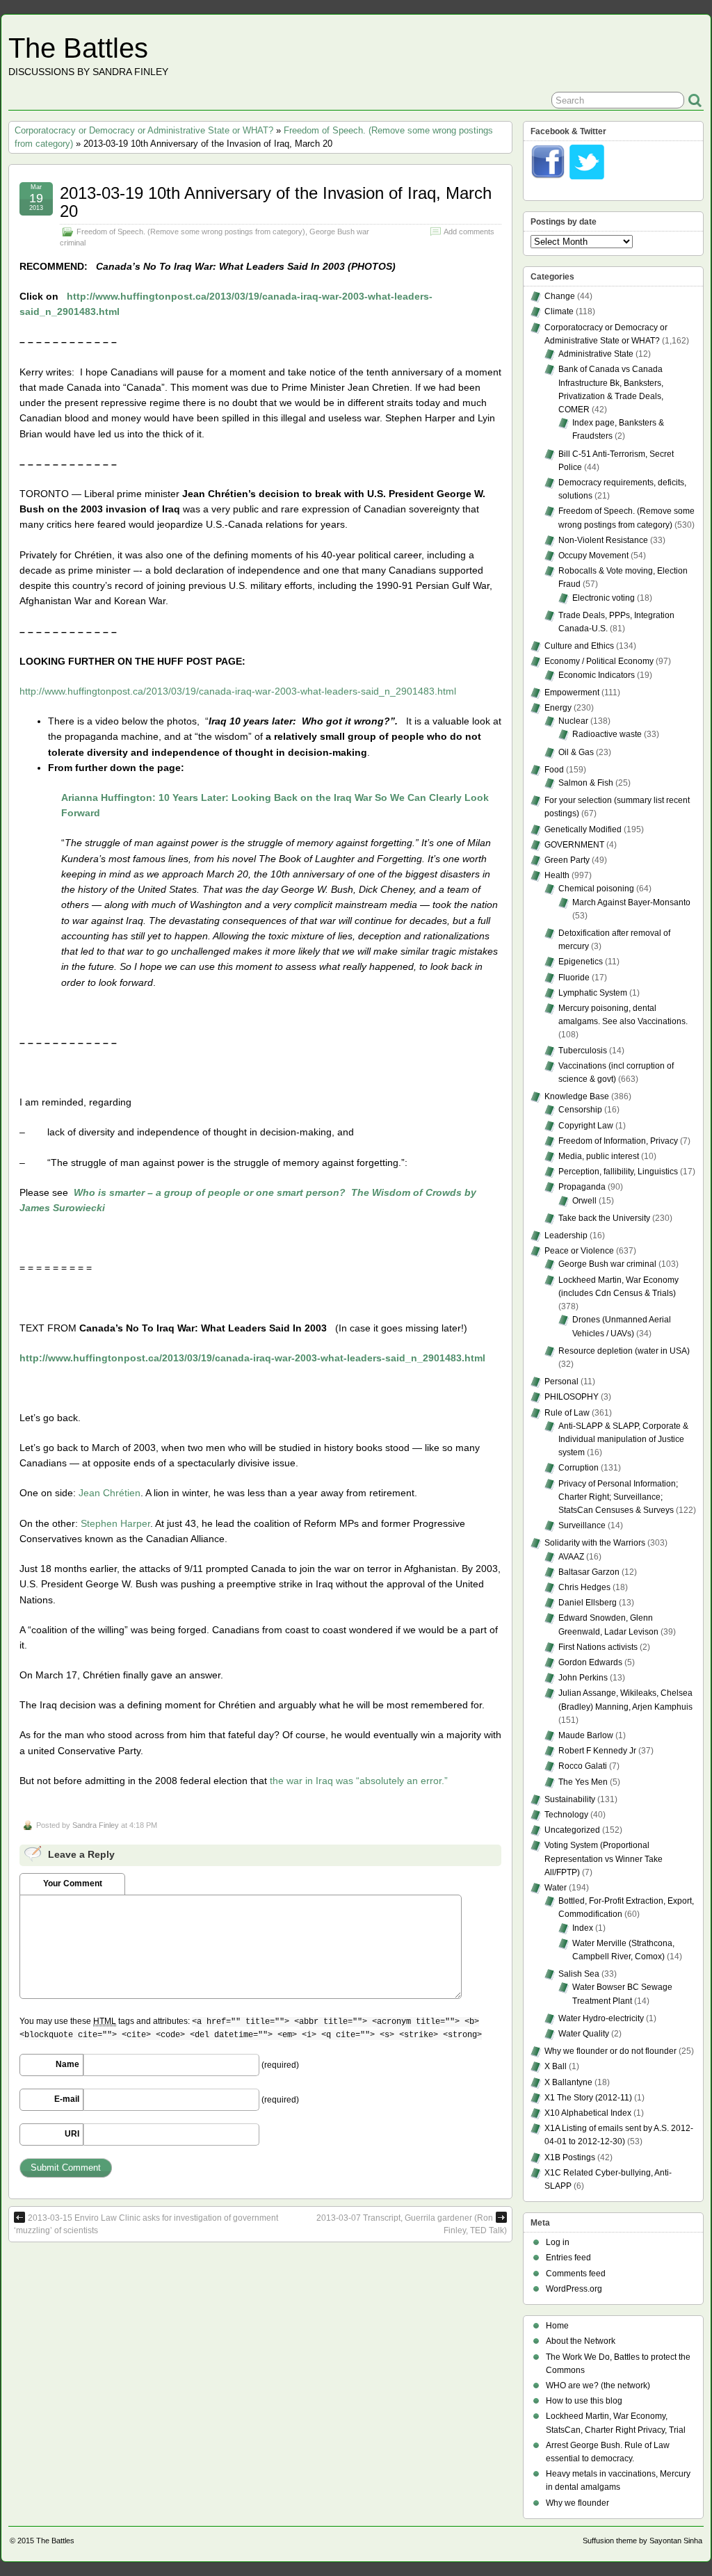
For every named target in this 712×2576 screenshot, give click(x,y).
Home (557, 2326)
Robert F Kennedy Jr (597, 1751)
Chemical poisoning (596, 889)
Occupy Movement (593, 556)
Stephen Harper (115, 1523)
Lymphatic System (593, 993)
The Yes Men (583, 1782)
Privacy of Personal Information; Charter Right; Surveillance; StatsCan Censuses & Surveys (618, 1497)
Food (554, 770)
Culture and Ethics (579, 646)
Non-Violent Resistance (603, 540)
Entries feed (568, 2258)
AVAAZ (571, 1557)
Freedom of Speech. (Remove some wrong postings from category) (191, 232)
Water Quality (584, 2034)
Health (557, 875)
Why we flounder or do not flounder (610, 2051)
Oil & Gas (576, 752)
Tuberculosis (583, 1051)
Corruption (578, 1468)
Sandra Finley (96, 1825)
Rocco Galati (583, 1766)
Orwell (584, 1201)
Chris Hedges (584, 1587)
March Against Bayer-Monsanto (631, 902)
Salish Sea (579, 1974)
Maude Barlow (586, 1735)
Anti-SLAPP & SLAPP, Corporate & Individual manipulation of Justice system (623, 1439)
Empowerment (572, 692)
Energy (558, 708)
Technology (566, 1815)
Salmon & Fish (586, 783)
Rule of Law (567, 1413)
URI (72, 2134)
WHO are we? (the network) (598, 2385)
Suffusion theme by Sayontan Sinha (642, 2541)
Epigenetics (581, 962)
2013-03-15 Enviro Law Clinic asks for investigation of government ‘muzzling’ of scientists (146, 2224)
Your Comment (73, 1884)
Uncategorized (572, 1830)
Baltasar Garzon (589, 1572)
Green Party (567, 860)
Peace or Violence (579, 1251)
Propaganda (582, 1187)
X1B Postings (570, 2157)
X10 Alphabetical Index (588, 2113)
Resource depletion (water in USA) (624, 1351)
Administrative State (596, 354)
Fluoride (574, 978)
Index (583, 1928)
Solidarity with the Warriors (595, 1543)
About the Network (581, 2341)
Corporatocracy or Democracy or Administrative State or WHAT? (144, 130)
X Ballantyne (568, 2082)
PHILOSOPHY (572, 1397)
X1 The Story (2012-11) (588, 2098)
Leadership (566, 1236)
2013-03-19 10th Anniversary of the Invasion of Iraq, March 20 (276, 202)
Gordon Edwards (590, 1662)
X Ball (556, 2066)
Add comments (469, 232)
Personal (561, 1382)
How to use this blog (584, 2401)
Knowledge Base (577, 1096)
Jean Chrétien (110, 1493)
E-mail (67, 2099)
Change (560, 296)
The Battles (78, 48)
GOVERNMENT (574, 845)
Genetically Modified (583, 829)
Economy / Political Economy (599, 661)
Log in (558, 2242)
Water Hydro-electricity (601, 2018)
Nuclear (573, 721)
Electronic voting (604, 598)
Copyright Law (586, 1126)
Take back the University (604, 1218)
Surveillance (582, 1525)
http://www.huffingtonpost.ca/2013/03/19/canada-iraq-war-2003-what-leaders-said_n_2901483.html (238, 691)
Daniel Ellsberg (588, 1603)
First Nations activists (598, 1647)
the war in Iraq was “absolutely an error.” (359, 1781)
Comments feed (576, 2274)
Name (67, 2064)
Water (556, 1888)
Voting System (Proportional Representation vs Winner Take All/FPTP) (604, 1858)
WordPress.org (574, 2289)
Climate (559, 311)
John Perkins (583, 1678)
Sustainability (570, 1799)
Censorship (580, 1110)
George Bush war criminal (607, 1264)
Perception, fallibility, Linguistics (618, 1172)
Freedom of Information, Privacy (618, 1141)
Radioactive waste (607, 734)
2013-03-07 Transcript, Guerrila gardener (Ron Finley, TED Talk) (412, 2224)
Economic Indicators (597, 675)
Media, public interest (599, 1156)
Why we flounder (577, 2503)
